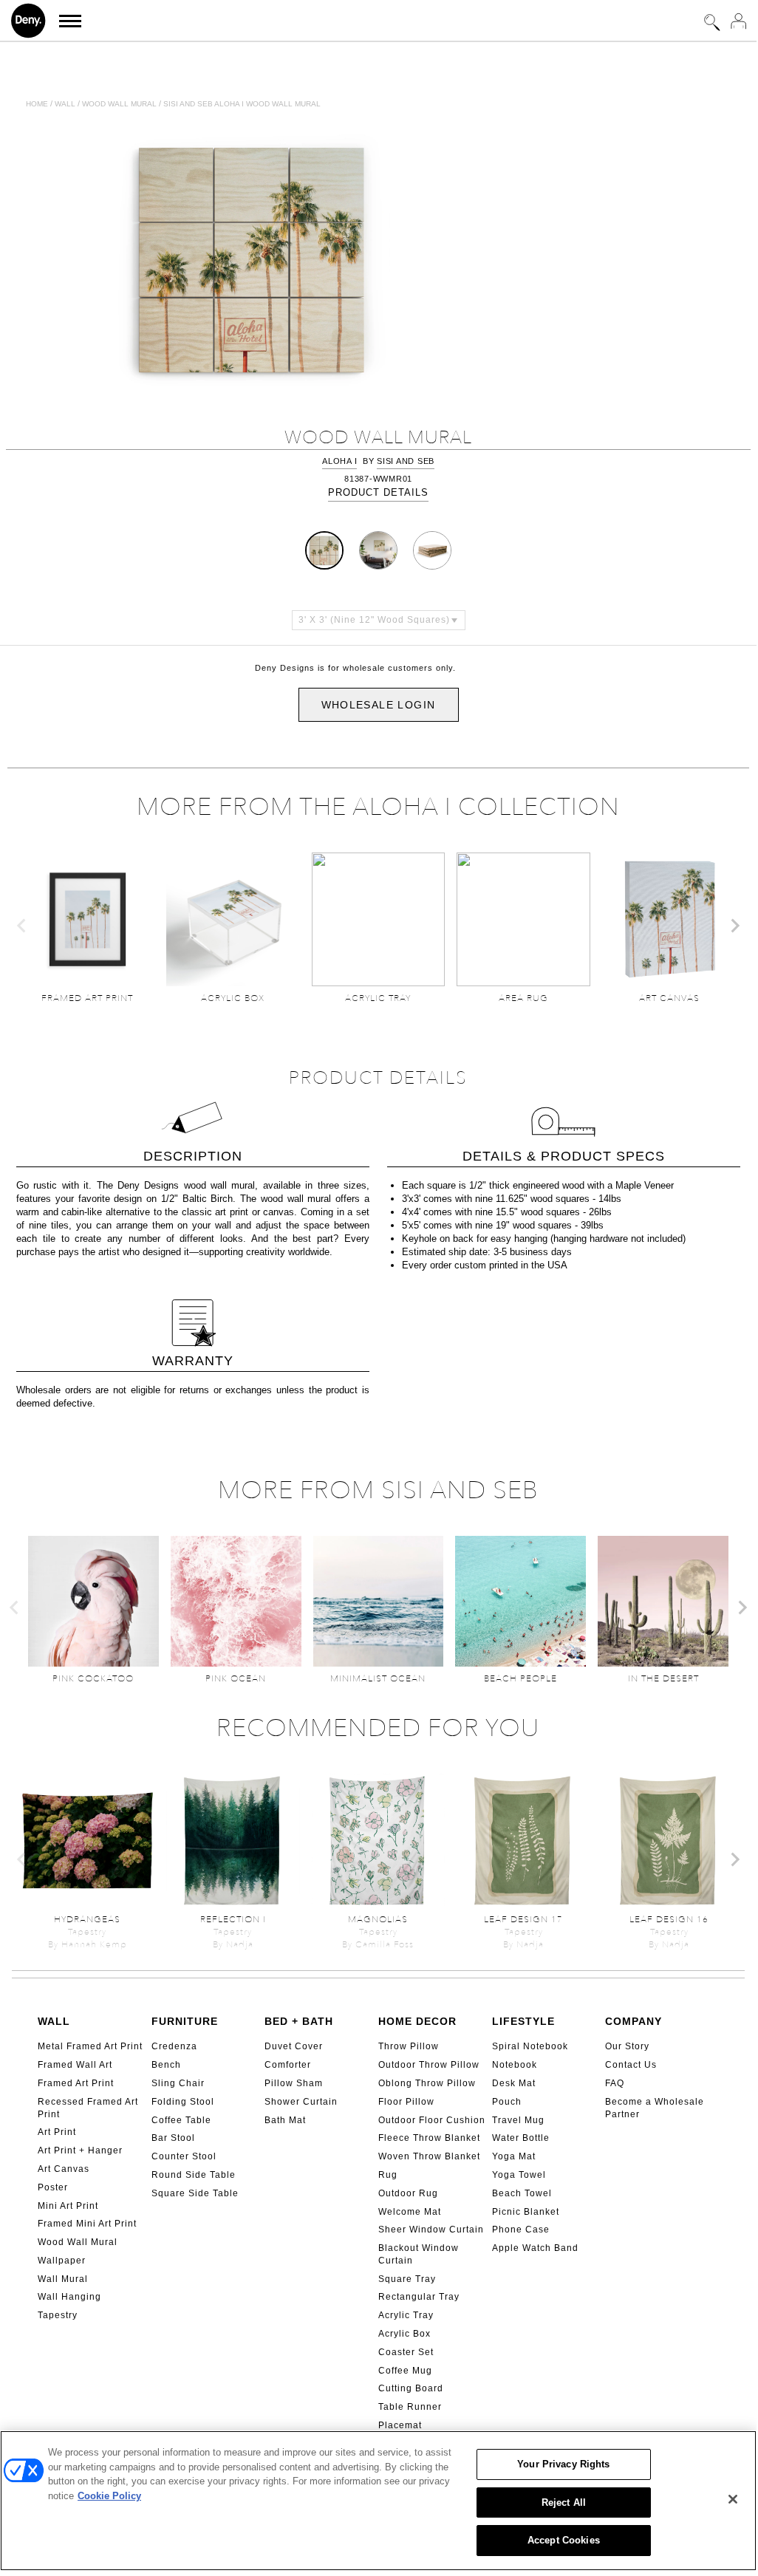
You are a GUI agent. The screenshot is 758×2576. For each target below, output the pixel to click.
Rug (388, 2175)
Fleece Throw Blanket (429, 2138)
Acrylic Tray (406, 2315)
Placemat (400, 2425)
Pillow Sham (294, 2083)
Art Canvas (64, 2169)
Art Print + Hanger (80, 2150)
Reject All (564, 2502)
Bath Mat (285, 2120)
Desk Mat (514, 2083)
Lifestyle (523, 2021)
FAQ (615, 2083)
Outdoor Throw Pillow (429, 2065)
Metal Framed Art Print (90, 2046)
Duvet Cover (294, 2046)
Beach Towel (522, 2193)
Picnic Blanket (526, 2212)
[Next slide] (734, 926)
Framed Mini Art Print (87, 2224)
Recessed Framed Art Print (88, 2108)
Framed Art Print (76, 2083)
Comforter (288, 2065)
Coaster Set (406, 2352)
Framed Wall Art (75, 2065)
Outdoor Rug (408, 2193)
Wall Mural (63, 2279)
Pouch (507, 2102)
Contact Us (631, 2065)
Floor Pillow (406, 2102)
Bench (166, 2065)
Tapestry (58, 2315)
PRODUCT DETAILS (378, 492)
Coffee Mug (405, 2371)
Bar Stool (173, 2138)
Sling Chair (178, 2083)
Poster (53, 2187)
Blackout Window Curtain (419, 2254)
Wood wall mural (119, 104)
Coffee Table (181, 2120)
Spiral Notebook (530, 2046)
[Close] (733, 2499)
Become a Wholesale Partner (655, 2108)
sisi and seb (406, 461)
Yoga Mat (514, 2156)
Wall (65, 104)
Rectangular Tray (419, 2297)
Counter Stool (184, 2156)
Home (37, 104)
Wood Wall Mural (78, 2242)
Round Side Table (194, 2175)
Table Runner (410, 2407)
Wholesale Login (379, 705)
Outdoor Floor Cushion (432, 2120)
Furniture (185, 2021)
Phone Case (521, 2230)
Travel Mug (518, 2120)
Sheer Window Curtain (431, 2230)
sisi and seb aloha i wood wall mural (242, 104)
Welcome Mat (410, 2212)
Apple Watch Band (535, 2248)
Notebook (515, 2065)
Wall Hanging (69, 2297)
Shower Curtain (301, 2102)
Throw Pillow (409, 2046)
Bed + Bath (299, 2021)
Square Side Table (195, 2193)
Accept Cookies (564, 2540)
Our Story (627, 2046)
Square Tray (407, 2279)
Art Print (57, 2132)
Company (634, 2021)
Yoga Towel (519, 2175)
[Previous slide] (22, 926)
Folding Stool (183, 2102)
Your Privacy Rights (563, 2464)
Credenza (174, 2046)
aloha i (339, 461)
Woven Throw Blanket (429, 2156)
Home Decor (417, 2021)
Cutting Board (411, 2388)
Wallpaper (62, 2261)
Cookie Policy (109, 2496)
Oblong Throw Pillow (427, 2083)
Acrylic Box (404, 2334)
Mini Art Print (68, 2206)
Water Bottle (521, 2138)
